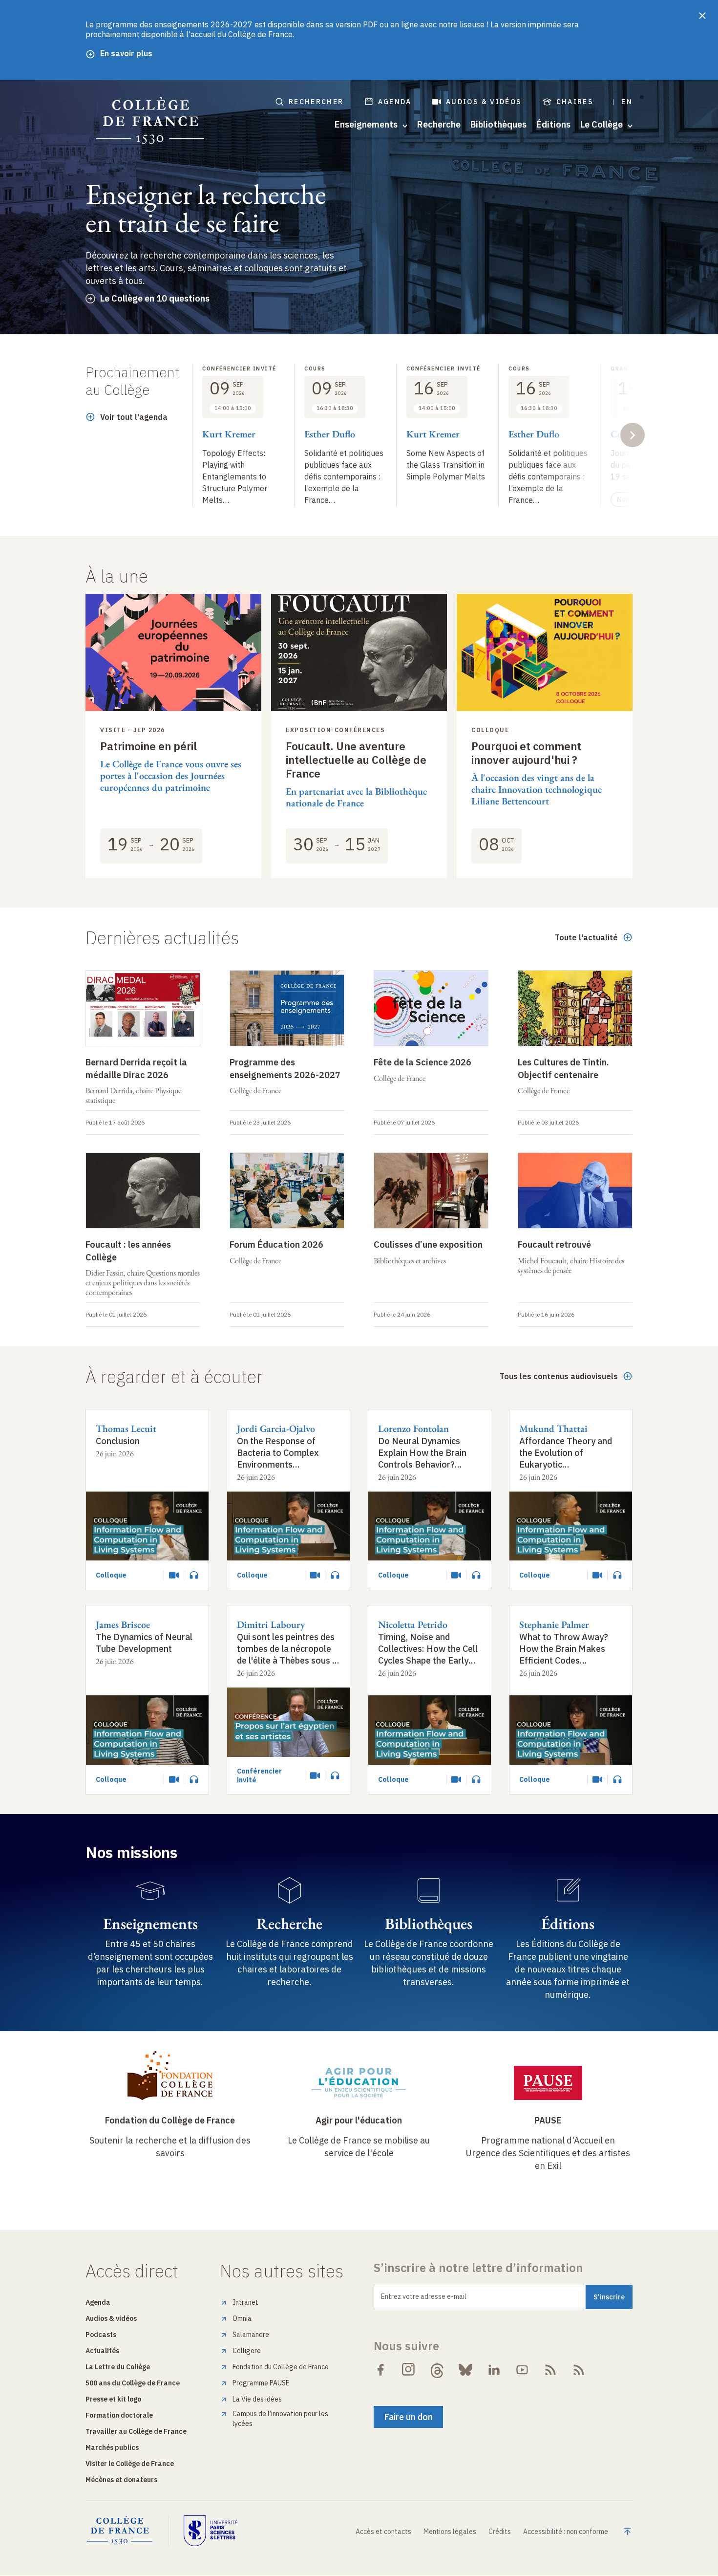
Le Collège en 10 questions (155, 298)
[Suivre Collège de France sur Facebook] (380, 2370)
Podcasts (101, 2335)
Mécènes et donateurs (121, 2480)
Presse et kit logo (113, 2399)
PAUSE (548, 2120)
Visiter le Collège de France (130, 2464)
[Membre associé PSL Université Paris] (211, 2531)
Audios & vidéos (484, 102)
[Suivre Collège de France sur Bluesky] (465, 2370)
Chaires (575, 102)
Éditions (553, 125)
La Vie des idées (257, 2399)
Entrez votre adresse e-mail (424, 2296)
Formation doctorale (119, 2415)
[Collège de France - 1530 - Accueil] (150, 121)
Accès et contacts (383, 2532)
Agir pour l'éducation (359, 2120)
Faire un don (408, 2417)
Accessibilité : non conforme (566, 2532)
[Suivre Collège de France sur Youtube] (522, 2370)
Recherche (439, 125)
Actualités (102, 2351)
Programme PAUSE (261, 2383)
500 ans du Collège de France (133, 2383)
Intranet (245, 2302)
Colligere (247, 2351)
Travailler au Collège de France (136, 2431)
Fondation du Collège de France (170, 2120)
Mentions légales (450, 2532)
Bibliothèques (498, 125)
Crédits (500, 2532)
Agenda (395, 102)
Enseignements (150, 1924)
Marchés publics (112, 2447)
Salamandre (251, 2335)
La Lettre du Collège (118, 2367)
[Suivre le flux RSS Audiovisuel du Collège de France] (579, 2370)
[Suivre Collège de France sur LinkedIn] (494, 2370)
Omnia (242, 2318)
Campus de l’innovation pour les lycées (280, 2419)
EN (627, 102)
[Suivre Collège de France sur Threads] (437, 2370)
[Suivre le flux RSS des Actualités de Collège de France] (550, 2370)
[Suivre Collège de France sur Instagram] (409, 2370)
